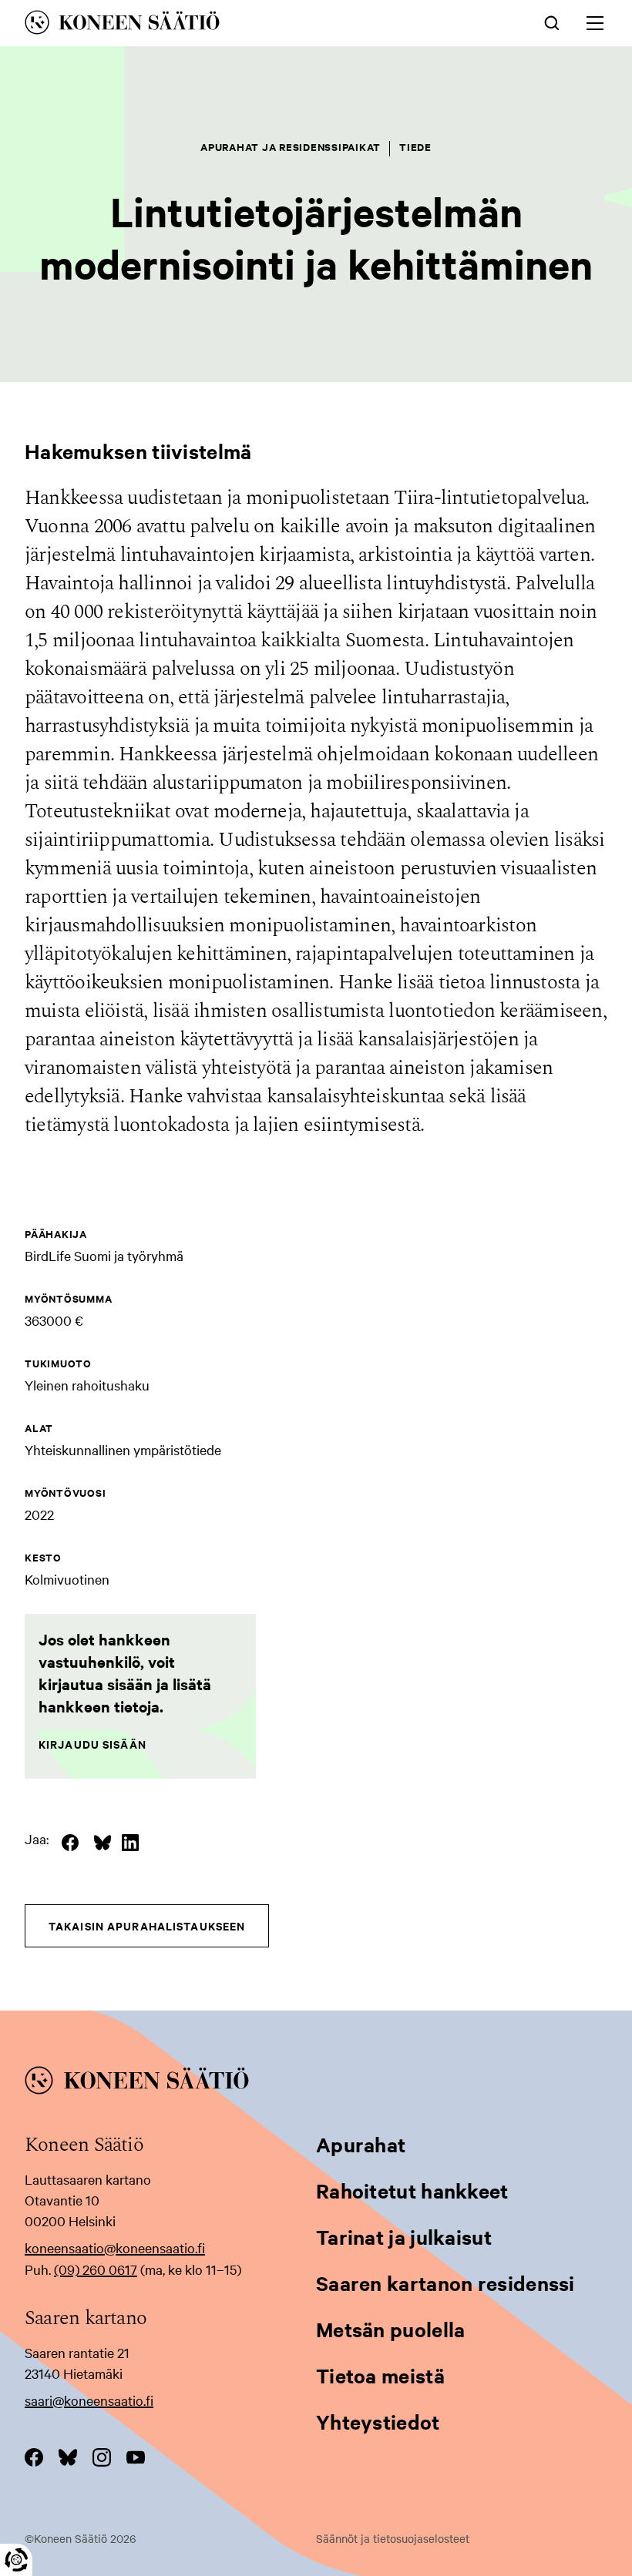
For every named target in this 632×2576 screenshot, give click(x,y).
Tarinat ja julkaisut (404, 2237)
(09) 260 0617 (96, 2269)
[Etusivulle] (202, 25)
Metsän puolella (391, 2329)
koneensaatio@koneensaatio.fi (115, 2247)
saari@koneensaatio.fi (89, 2400)
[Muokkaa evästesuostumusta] (16, 2560)
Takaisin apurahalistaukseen (147, 1925)
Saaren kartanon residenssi (445, 2283)
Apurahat (361, 2144)
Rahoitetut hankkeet (412, 2190)
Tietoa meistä (380, 2375)
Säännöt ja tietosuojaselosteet (393, 2538)
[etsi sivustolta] (552, 22)
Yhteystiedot (378, 2422)
